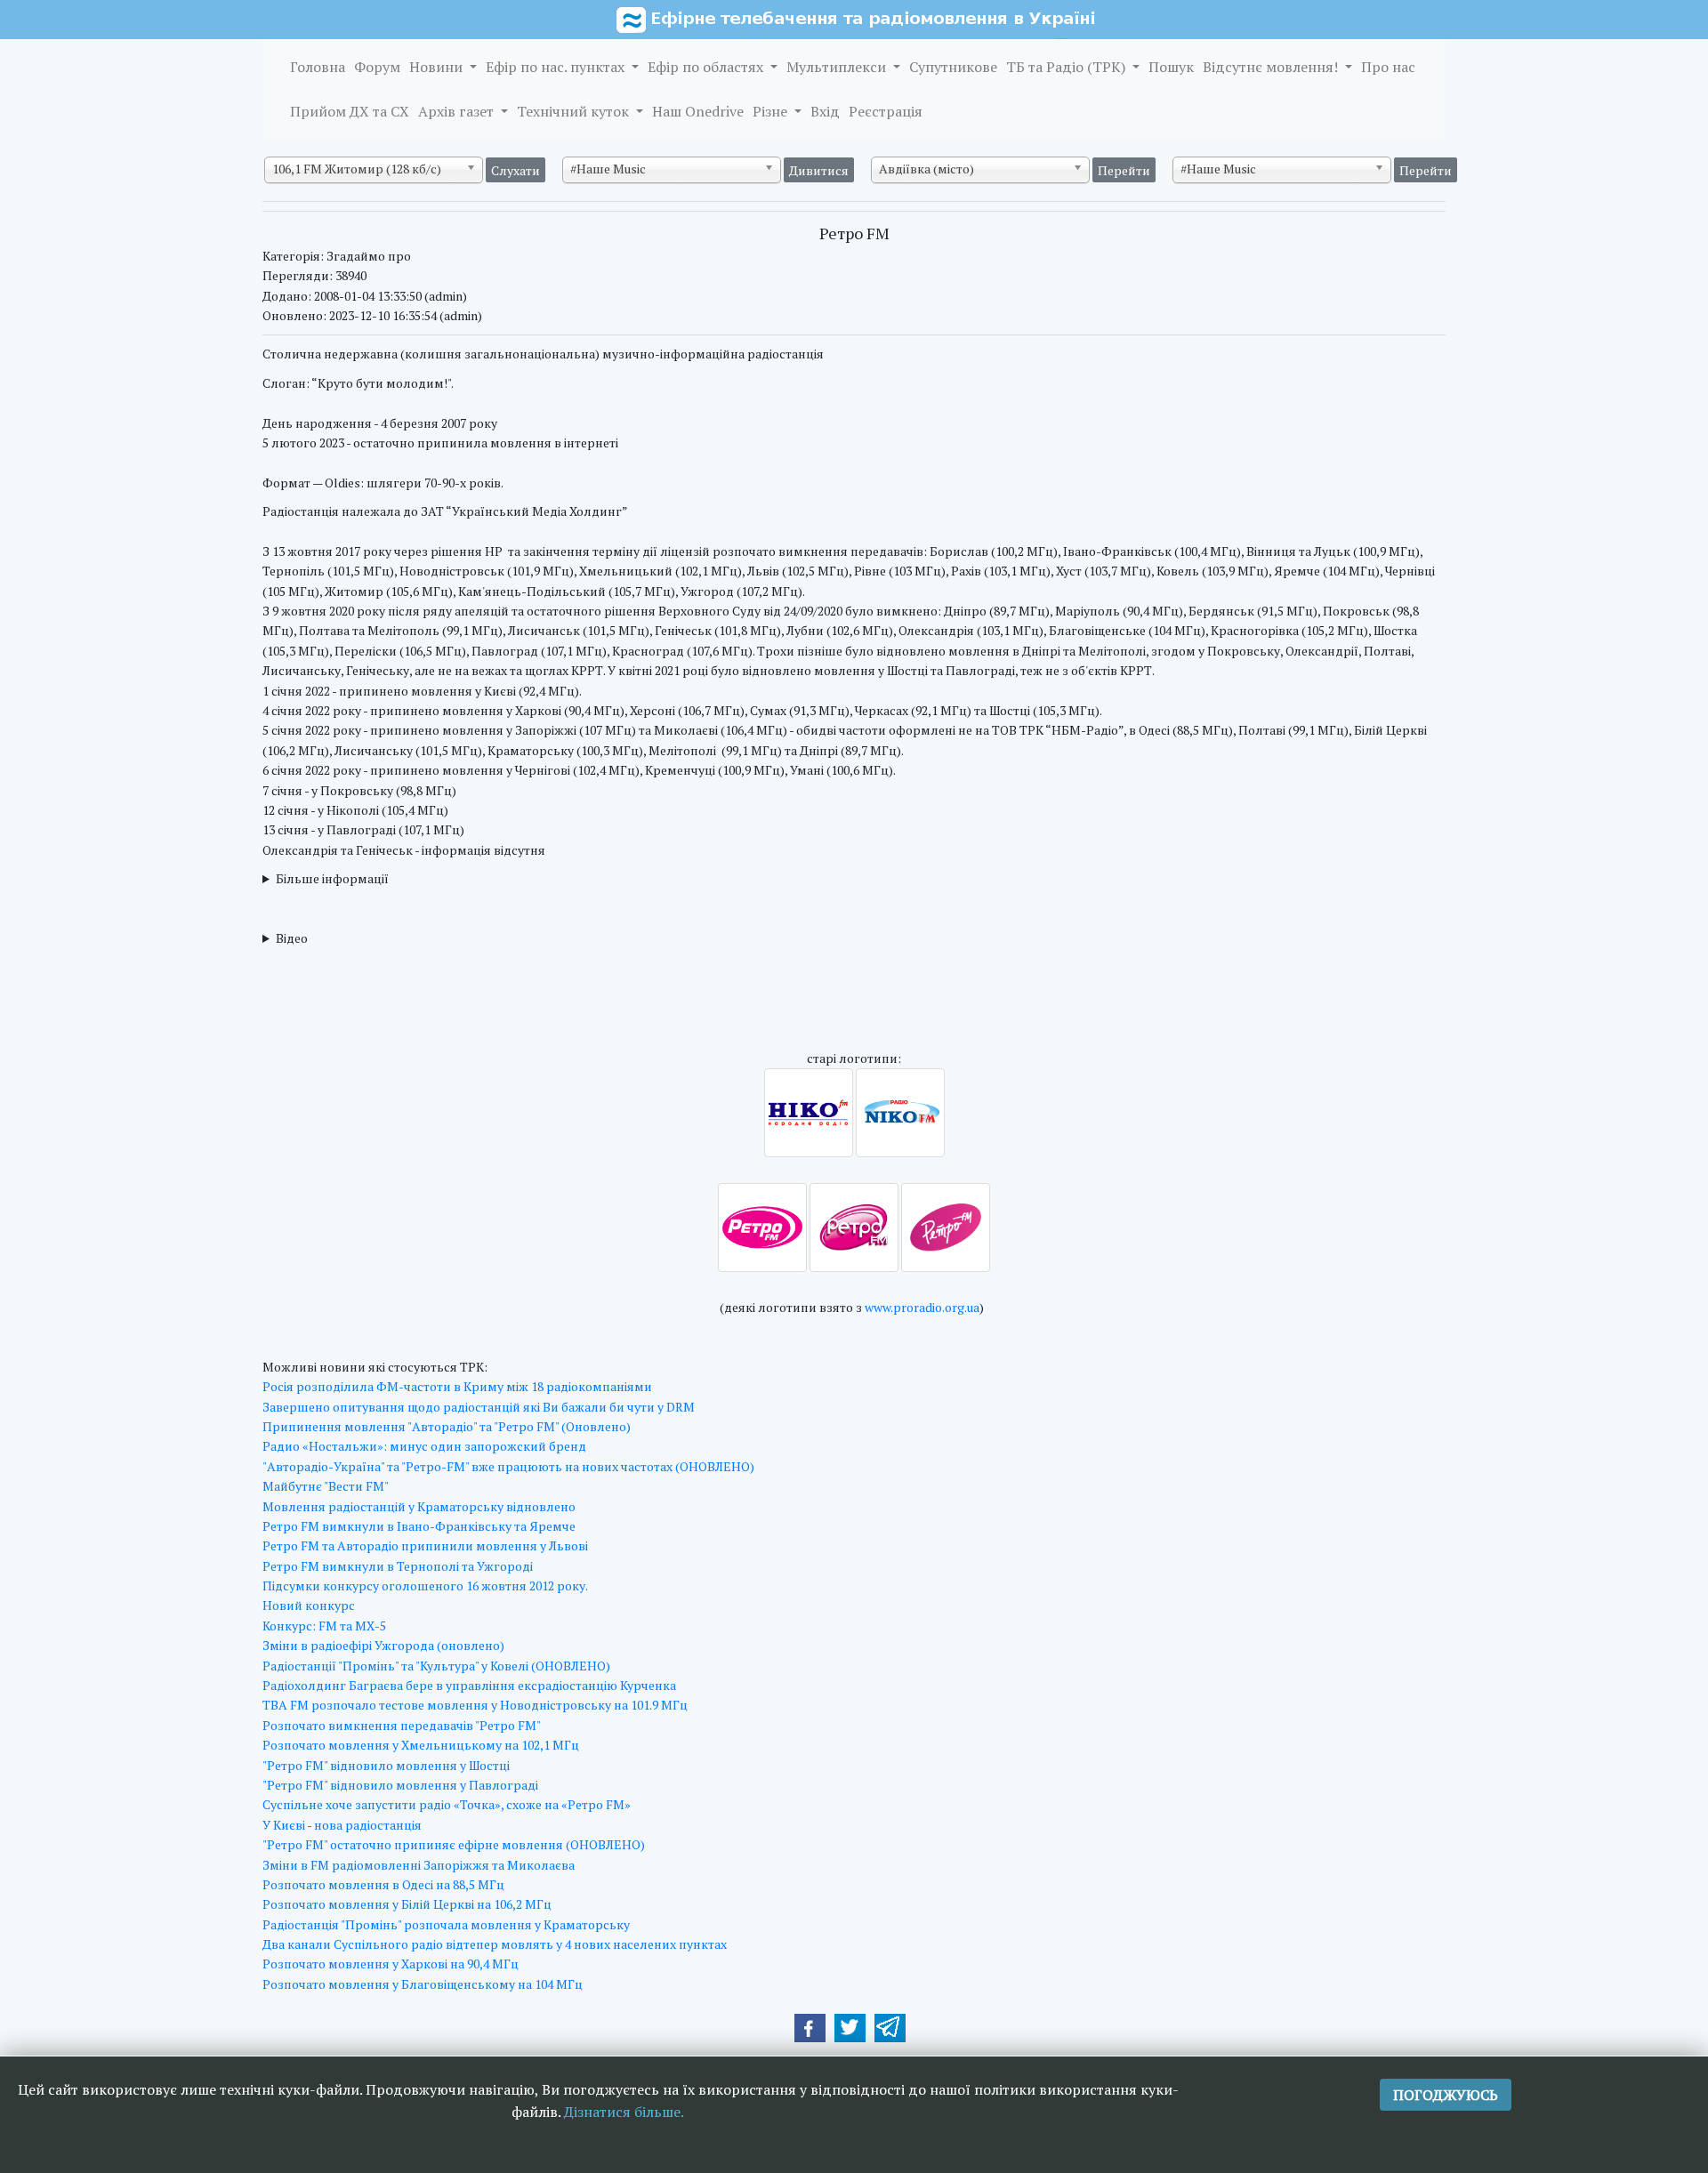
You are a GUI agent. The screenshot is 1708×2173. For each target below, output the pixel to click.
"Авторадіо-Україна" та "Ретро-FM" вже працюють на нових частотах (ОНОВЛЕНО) (508, 1466)
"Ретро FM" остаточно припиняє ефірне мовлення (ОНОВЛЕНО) (454, 1844)
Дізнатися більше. (624, 2112)
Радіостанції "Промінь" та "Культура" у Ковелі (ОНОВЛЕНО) (436, 1666)
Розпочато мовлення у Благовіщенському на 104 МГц (423, 1984)
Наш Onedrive (698, 111)
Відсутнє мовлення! (1272, 67)
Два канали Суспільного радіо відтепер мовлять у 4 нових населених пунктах (495, 1944)
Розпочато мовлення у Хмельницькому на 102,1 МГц (421, 1745)
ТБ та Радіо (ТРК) (1067, 67)
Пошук (1171, 67)
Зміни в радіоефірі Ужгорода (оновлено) (383, 1645)
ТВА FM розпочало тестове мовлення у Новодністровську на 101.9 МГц (475, 1705)
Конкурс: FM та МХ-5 (324, 1626)
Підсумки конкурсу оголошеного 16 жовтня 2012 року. (425, 1585)
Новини (438, 67)
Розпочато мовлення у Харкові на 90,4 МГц (391, 1964)
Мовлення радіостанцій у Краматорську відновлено (419, 1506)
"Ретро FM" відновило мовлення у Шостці (386, 1765)
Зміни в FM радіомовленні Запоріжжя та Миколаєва (419, 1865)
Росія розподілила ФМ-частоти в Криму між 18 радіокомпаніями (457, 1386)
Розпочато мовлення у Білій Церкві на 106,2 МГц (407, 1904)
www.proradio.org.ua (922, 1307)
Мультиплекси (838, 67)
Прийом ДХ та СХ (350, 111)
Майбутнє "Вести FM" (326, 1486)
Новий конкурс (309, 1605)
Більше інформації (332, 878)
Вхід (825, 111)
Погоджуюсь (1446, 2095)
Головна (318, 67)
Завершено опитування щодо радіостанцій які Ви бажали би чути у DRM (479, 1407)
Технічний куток (575, 111)
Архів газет (458, 111)
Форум (377, 67)
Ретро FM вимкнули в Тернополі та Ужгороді (398, 1566)
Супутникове (953, 67)
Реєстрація (886, 111)
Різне (772, 111)
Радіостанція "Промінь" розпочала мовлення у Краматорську (446, 1924)
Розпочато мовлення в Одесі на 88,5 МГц (383, 1884)
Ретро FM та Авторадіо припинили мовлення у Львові (425, 1545)
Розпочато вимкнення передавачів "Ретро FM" (402, 1725)
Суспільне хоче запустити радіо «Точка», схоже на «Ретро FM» (447, 1804)
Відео (292, 938)
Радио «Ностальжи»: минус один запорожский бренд (424, 1446)
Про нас (1388, 67)
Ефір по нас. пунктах (557, 67)
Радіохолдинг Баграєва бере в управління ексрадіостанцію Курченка (469, 1685)
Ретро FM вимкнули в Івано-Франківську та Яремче (419, 1526)
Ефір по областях (707, 67)
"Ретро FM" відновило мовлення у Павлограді (400, 1785)
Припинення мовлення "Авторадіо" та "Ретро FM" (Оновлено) (447, 1426)
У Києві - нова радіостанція (342, 1825)
